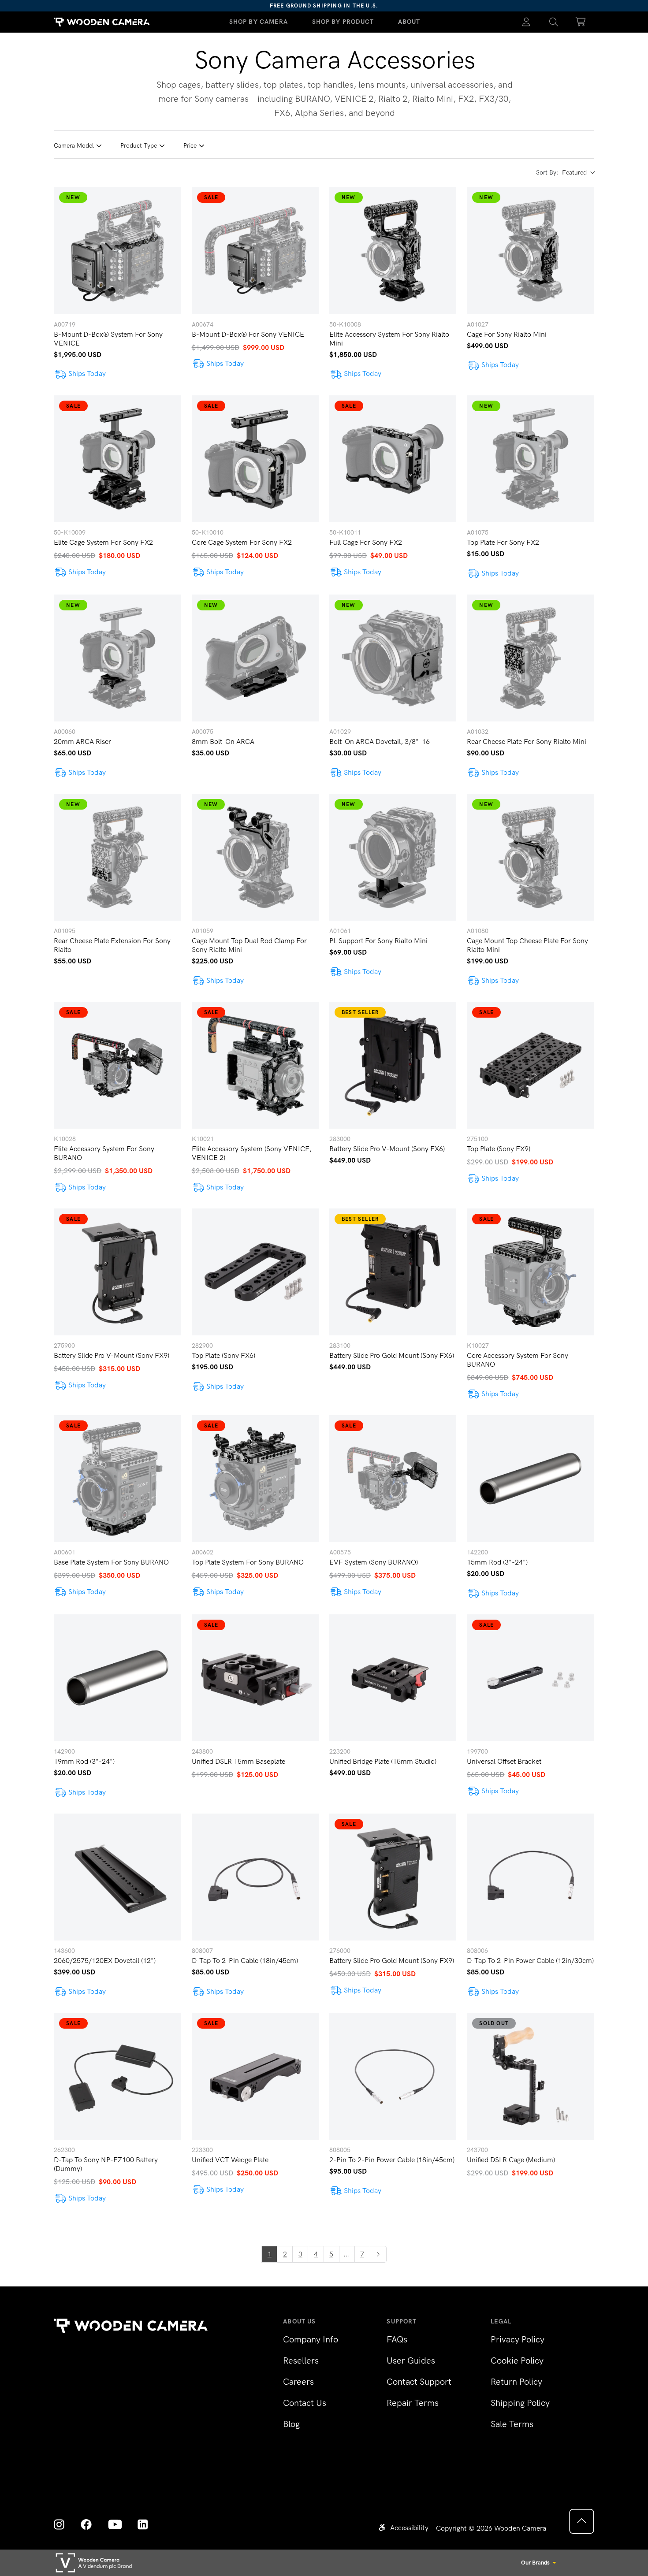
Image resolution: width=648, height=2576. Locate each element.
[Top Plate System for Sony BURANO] (255, 1479)
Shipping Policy (520, 2403)
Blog (291, 2424)
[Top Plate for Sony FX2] (530, 459)
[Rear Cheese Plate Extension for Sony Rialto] (117, 857)
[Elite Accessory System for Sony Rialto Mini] (393, 250)
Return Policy (516, 2382)
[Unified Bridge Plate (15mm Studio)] (393, 1678)
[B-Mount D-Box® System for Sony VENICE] (117, 250)
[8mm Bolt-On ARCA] (255, 658)
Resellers (301, 2360)
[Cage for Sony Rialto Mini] (530, 250)
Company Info (311, 2339)
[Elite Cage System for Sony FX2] (117, 459)
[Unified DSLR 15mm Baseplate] (255, 1678)
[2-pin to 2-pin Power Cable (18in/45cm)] (393, 2076)
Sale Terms (512, 2424)
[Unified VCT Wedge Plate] (255, 2076)
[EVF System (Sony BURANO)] (393, 1479)
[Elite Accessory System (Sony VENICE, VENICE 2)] (255, 1065)
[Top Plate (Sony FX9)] (530, 1065)
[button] (554, 22)
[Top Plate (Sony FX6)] (255, 1272)
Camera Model (74, 146)
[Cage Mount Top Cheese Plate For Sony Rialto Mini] (530, 857)
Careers (298, 2382)
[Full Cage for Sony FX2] (393, 459)
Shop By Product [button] (343, 22)
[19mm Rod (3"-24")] (117, 1678)
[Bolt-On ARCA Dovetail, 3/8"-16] (393, 658)
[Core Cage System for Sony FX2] (255, 459)
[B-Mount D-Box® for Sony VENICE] (255, 250)
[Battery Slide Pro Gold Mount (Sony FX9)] (393, 1877)
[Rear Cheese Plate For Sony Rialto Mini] (530, 658)
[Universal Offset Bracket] (530, 1678)
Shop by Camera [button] (259, 22)
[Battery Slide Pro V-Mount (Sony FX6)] (393, 1065)
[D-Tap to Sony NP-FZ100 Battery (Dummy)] (117, 2076)
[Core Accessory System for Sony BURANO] (530, 1272)
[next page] (378, 2254)
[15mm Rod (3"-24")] (530, 1479)
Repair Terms (413, 2403)
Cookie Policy (517, 2360)
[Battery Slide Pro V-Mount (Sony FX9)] (117, 1272)
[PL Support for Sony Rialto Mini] (393, 857)
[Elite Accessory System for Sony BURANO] (117, 1065)
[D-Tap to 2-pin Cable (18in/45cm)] (255, 1877)
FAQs (397, 2339)
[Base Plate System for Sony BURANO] (117, 1479)
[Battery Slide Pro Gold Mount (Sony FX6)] (393, 1272)
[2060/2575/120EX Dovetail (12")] (117, 1877)
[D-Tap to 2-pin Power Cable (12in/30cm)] (530, 1877)
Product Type (139, 146)
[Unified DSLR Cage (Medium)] (530, 2076)
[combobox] (578, 173)
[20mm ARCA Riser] (117, 658)
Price (190, 146)
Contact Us (305, 2403)
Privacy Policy (518, 2339)
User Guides (411, 2360)
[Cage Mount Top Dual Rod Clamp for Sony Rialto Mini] (255, 857)
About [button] (409, 22)
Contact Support (419, 2382)
